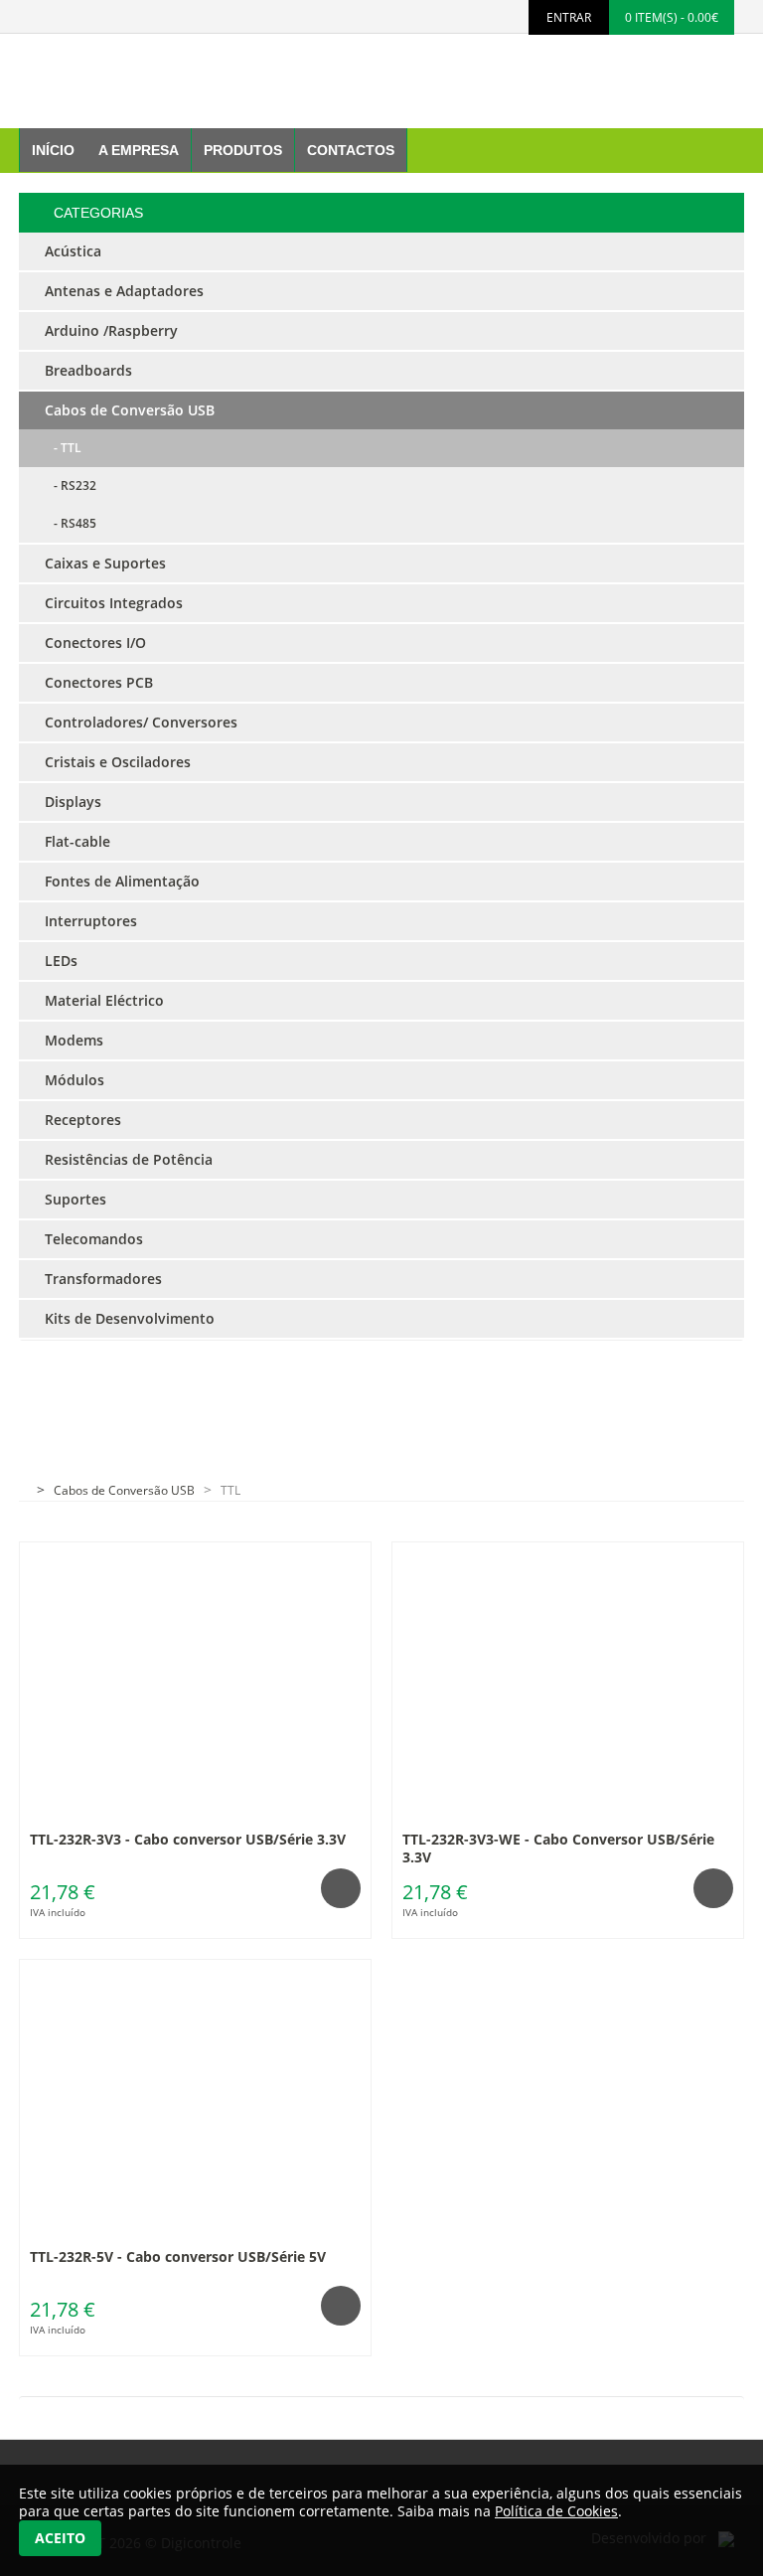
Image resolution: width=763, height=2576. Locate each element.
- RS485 (71, 523)
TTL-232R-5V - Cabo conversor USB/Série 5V (178, 2256)
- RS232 (71, 485)
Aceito (60, 2538)
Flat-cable (77, 841)
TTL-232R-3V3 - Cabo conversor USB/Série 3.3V (188, 1839)
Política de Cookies (556, 2511)
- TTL (63, 448)
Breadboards (88, 370)
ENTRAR (569, 17)
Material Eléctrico (104, 1000)
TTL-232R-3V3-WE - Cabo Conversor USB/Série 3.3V (558, 1848)
